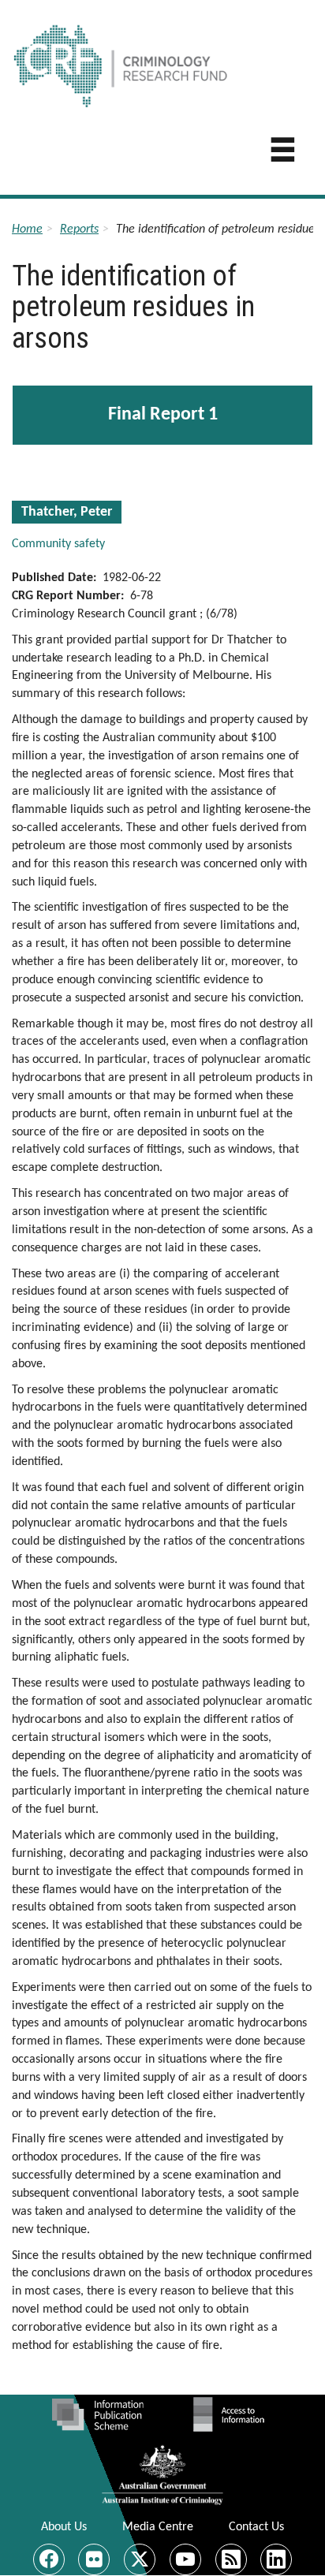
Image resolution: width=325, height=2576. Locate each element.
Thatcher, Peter (67, 512)
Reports (79, 229)
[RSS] (231, 2559)
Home (27, 229)
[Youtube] (185, 2559)
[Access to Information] (233, 2414)
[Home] (168, 58)
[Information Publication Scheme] (97, 2414)
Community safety (58, 544)
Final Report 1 (163, 415)
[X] (140, 2559)
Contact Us (256, 2527)
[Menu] (283, 154)
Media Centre (158, 2527)
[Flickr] (94, 2559)
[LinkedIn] (276, 2559)
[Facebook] (49, 2559)
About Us (64, 2527)
